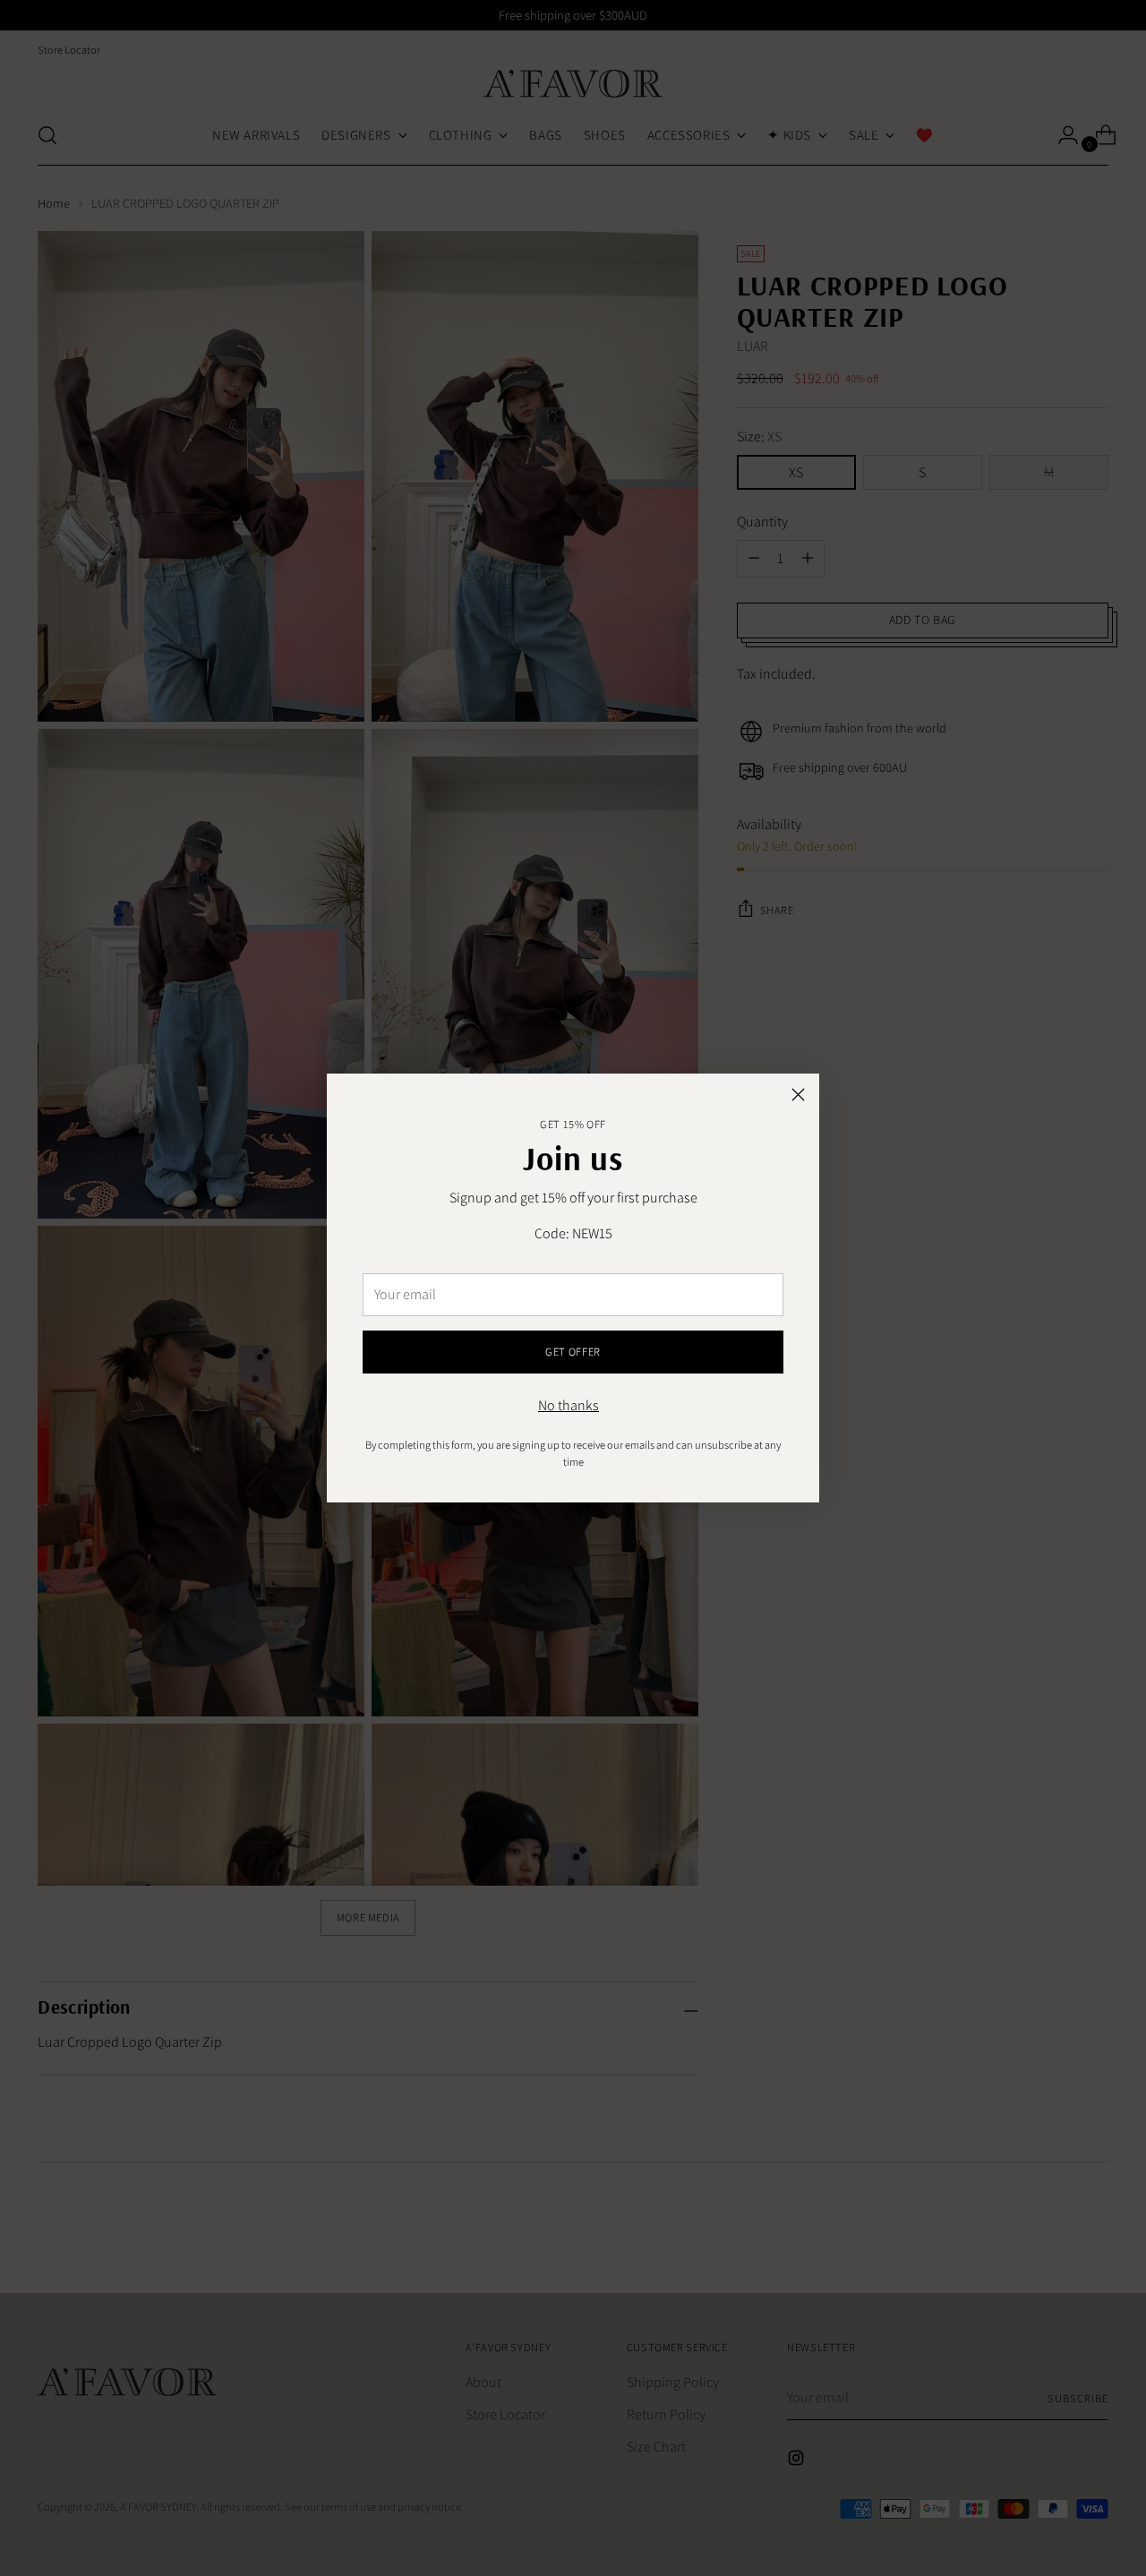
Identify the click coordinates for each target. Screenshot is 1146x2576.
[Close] (798, 1095)
